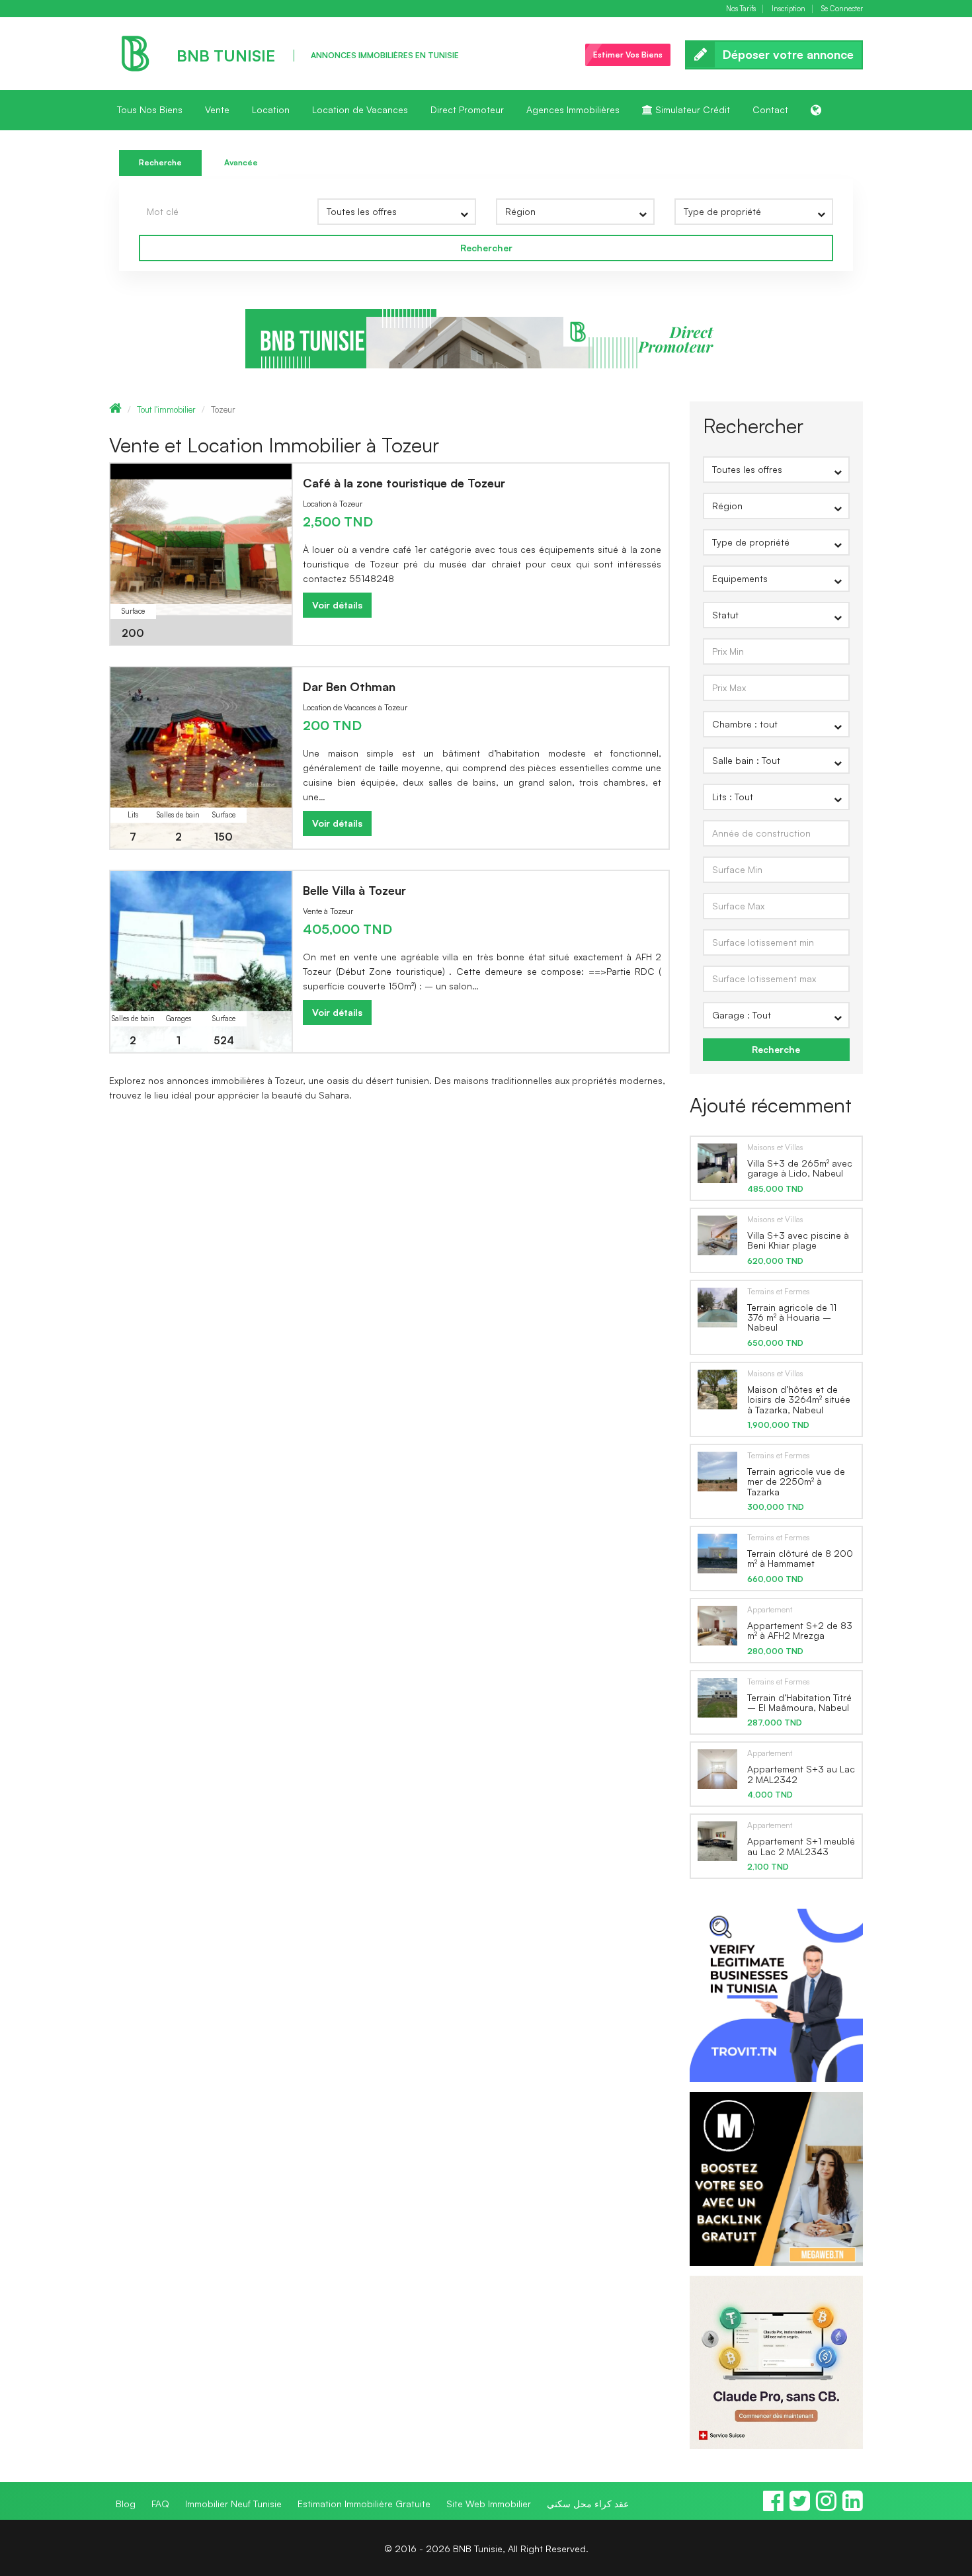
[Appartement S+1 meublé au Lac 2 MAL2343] (717, 1841)
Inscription (789, 9)
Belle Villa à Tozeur (354, 890)
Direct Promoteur (467, 109)
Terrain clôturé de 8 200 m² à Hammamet (800, 1558)
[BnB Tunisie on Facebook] (773, 2507)
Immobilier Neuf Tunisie (233, 2504)
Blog (126, 2504)
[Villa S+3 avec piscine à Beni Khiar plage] (717, 1235)
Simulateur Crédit (691, 109)
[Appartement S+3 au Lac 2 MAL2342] (717, 1768)
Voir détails (337, 605)
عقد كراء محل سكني (588, 2504)
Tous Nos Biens (150, 109)
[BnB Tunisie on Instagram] (826, 2507)
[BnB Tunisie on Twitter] (800, 2507)
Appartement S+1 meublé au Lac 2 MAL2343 (801, 1846)
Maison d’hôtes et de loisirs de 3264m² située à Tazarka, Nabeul (799, 1399)
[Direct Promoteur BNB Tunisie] (486, 338)
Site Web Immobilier (489, 2504)
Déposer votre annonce (788, 54)
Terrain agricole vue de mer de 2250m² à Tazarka (796, 1481)
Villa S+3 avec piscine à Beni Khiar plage (798, 1240)
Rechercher (486, 248)
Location (271, 109)
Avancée (241, 162)
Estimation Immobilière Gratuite (364, 2504)
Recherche (160, 162)
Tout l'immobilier (166, 409)
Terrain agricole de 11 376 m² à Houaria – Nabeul (792, 1317)
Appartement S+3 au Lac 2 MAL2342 (801, 1774)
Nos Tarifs (741, 9)
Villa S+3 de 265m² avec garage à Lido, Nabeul (800, 1168)
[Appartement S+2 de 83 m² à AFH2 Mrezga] (717, 1625)
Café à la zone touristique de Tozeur (404, 483)
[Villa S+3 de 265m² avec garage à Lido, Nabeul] (717, 1163)
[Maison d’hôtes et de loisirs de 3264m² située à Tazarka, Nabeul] (717, 1389)
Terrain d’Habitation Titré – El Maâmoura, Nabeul (799, 1702)
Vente (217, 109)
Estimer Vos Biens (628, 55)
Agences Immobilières (573, 109)
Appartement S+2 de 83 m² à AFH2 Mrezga (800, 1630)
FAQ (160, 2504)
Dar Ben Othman (349, 686)
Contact (770, 109)
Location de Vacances (360, 109)
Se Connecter (842, 9)
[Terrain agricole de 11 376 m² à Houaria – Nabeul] (717, 1306)
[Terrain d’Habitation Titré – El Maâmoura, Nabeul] (717, 1697)
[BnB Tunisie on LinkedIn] (853, 2507)
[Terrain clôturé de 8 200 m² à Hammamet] (717, 1553)
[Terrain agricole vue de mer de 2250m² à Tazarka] (717, 1471)
